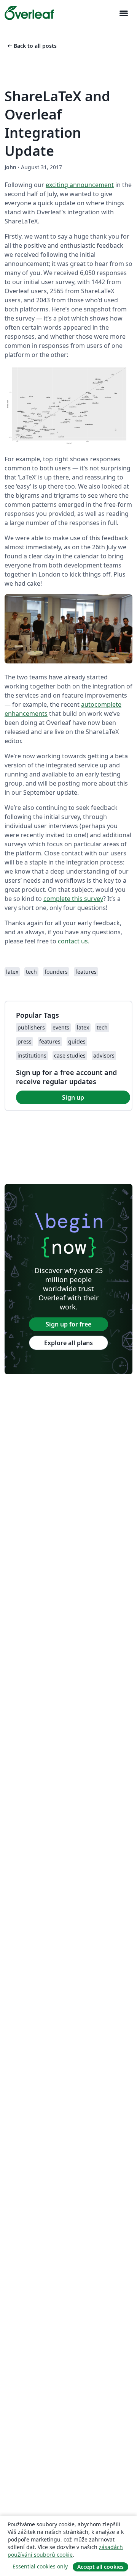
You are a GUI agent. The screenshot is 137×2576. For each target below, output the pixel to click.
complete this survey (73, 899)
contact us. (74, 941)
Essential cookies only (40, 2566)
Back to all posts (31, 46)
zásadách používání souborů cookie (65, 2551)
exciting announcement (80, 185)
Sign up (73, 1097)
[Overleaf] (29, 13)
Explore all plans (68, 1343)
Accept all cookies (100, 2567)
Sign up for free (68, 1324)
